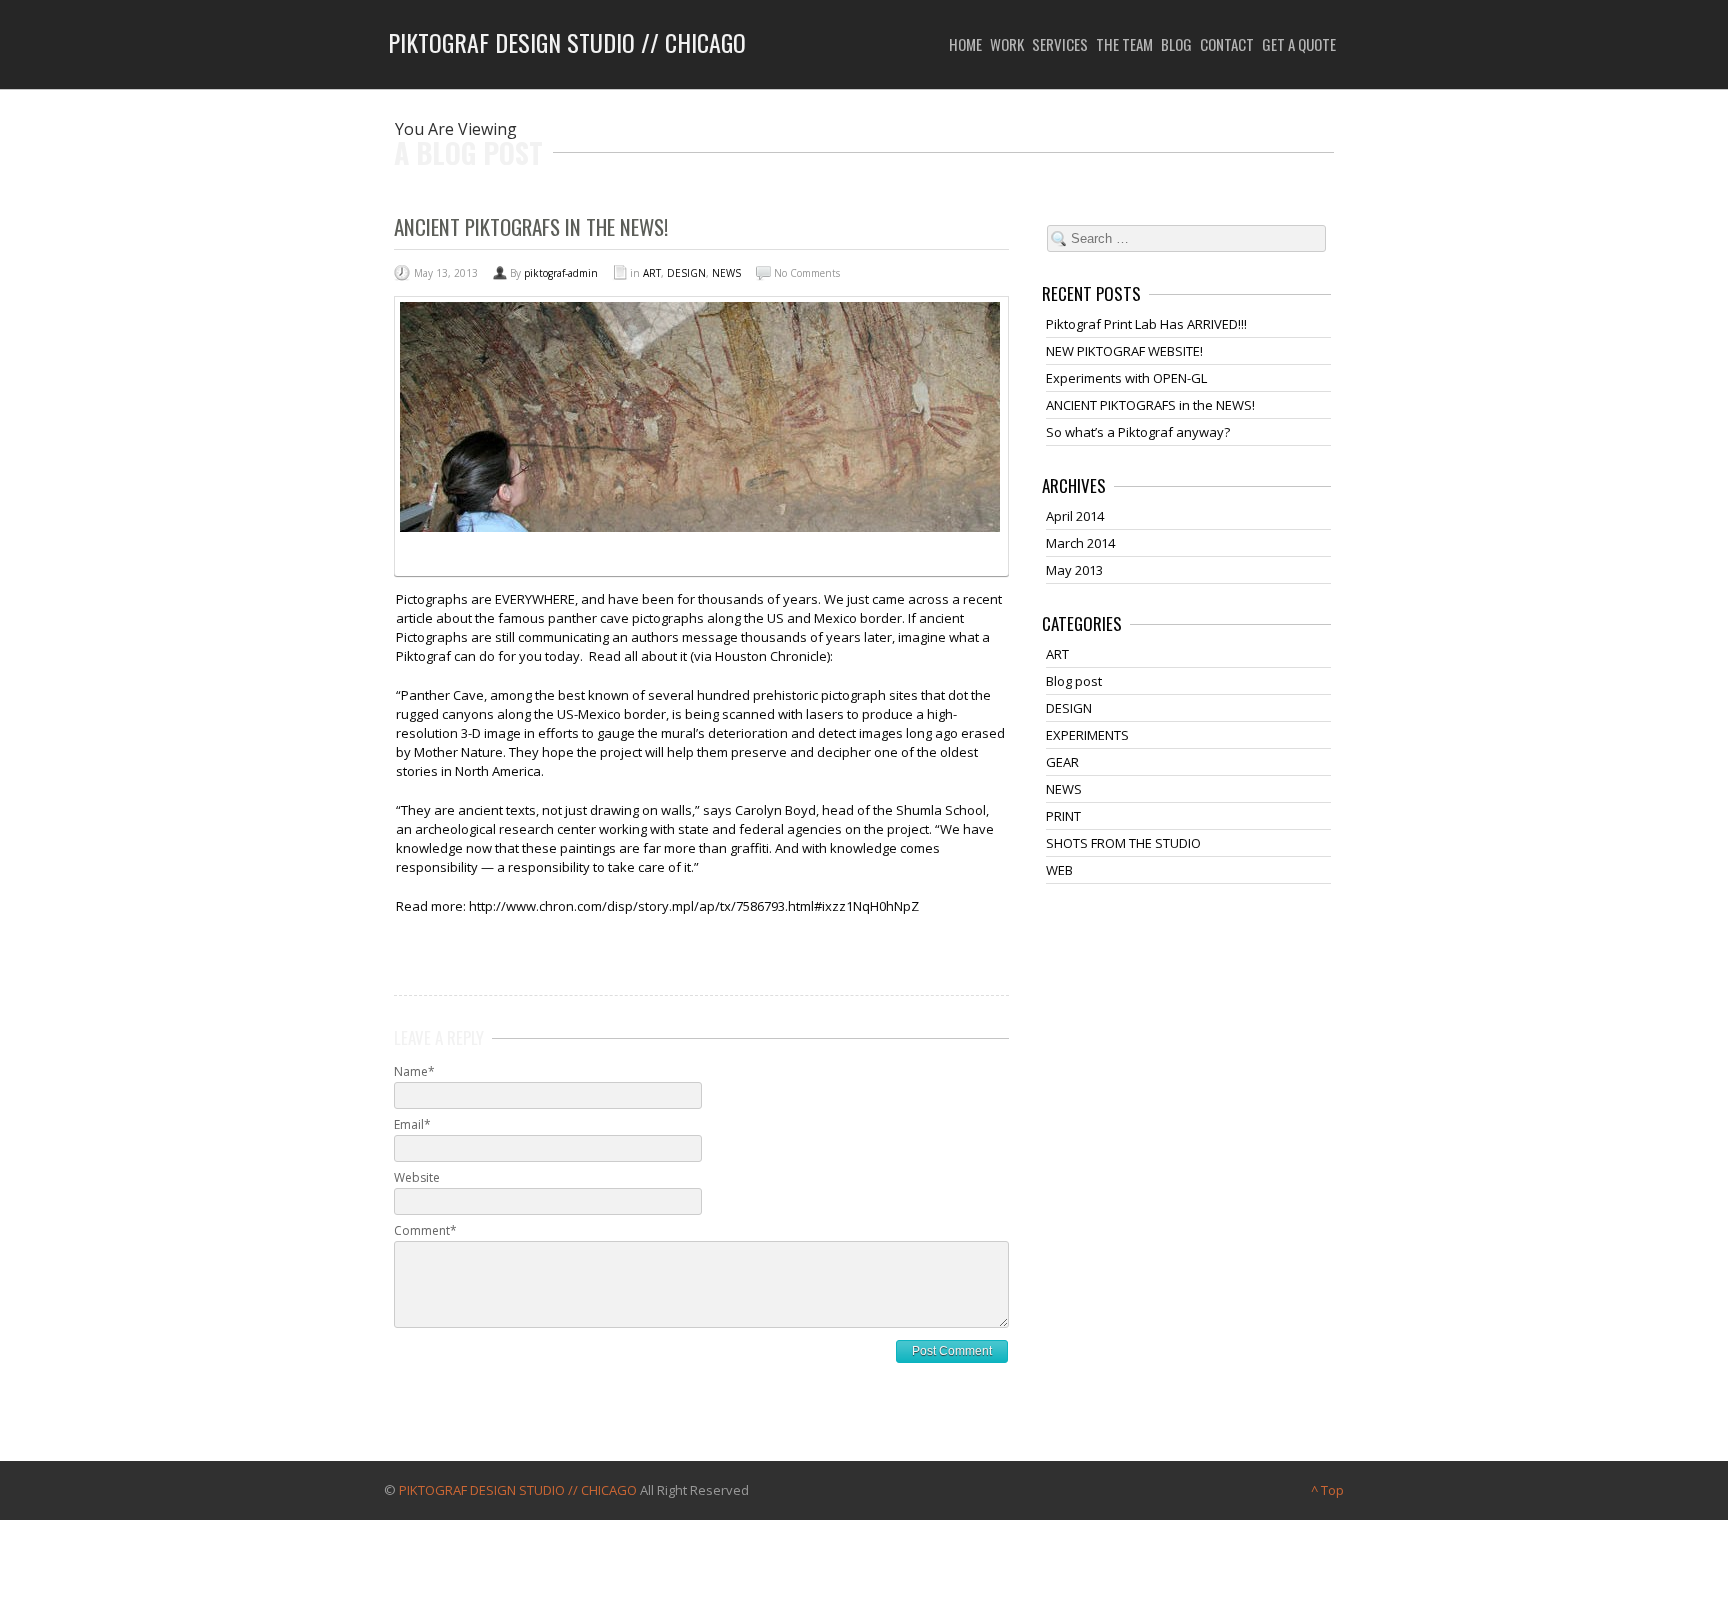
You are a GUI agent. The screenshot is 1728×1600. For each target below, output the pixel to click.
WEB (1059, 870)
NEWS (726, 273)
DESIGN (686, 273)
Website (417, 1177)
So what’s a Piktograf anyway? (1138, 432)
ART (652, 273)
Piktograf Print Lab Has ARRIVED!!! (1146, 324)
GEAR (1062, 762)
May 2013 (1074, 570)
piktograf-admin (561, 273)
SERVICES (1060, 44)
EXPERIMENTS (1087, 735)
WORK (1007, 44)
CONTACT (1227, 44)
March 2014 (1080, 543)
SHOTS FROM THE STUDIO (1123, 843)
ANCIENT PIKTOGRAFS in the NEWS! (1150, 405)
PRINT (1063, 816)
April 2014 (1075, 516)
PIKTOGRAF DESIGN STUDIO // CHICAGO (518, 1490)
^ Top (1327, 1490)
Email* (412, 1124)
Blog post (1074, 681)
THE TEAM (1124, 44)
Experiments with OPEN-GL (1126, 378)
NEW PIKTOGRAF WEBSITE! (1124, 351)
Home (965, 44)
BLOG (1176, 44)
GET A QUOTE (1299, 44)
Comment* (425, 1230)
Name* (414, 1071)
